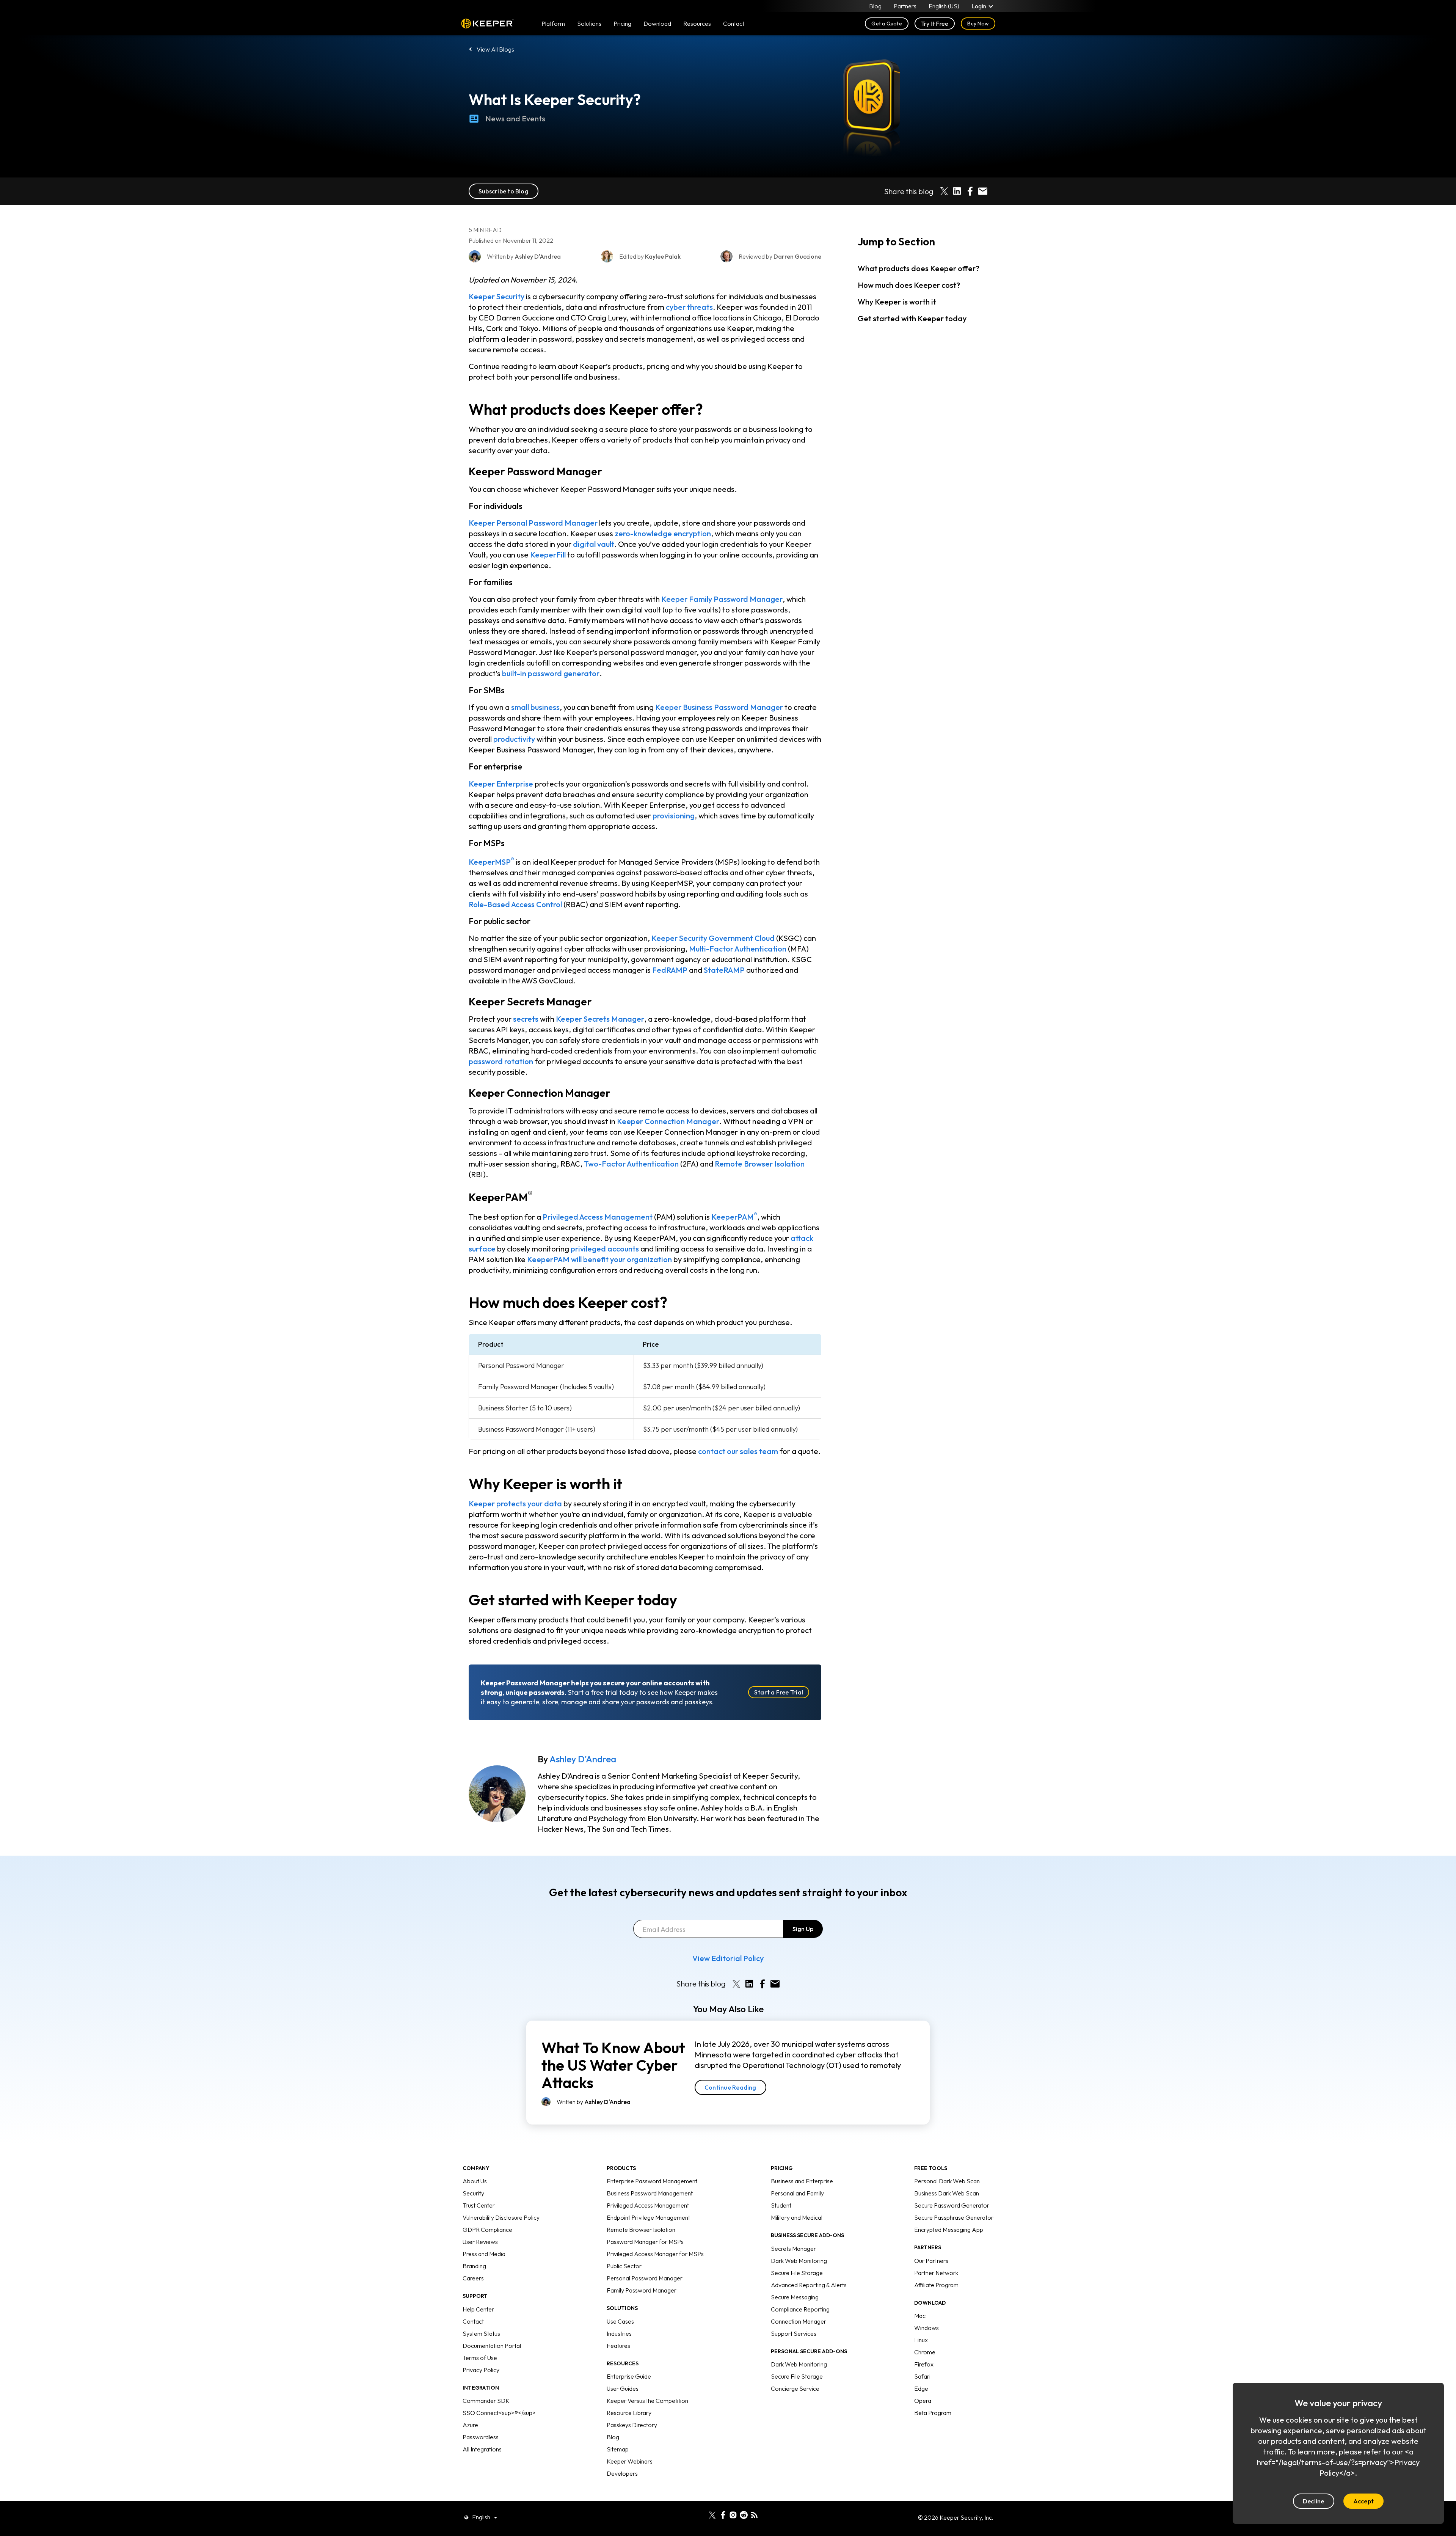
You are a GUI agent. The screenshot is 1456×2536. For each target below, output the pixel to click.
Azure (470, 2425)
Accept (1363, 2501)
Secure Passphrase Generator (954, 2217)
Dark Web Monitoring (799, 2261)
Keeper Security (497, 296)
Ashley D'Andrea (583, 1759)
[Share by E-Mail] (983, 191)
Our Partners (931, 2261)
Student (781, 2205)
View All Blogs (495, 49)
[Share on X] (944, 191)
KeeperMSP (491, 862)
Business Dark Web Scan (947, 2193)
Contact (473, 2321)
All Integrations (482, 2449)
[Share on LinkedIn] (957, 191)
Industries (619, 2333)
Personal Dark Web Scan (947, 2181)
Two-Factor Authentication (631, 1164)
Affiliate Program (936, 2285)
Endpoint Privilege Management (648, 2217)
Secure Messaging (795, 2297)
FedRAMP (670, 970)
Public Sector (624, 2266)
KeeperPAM (734, 1217)
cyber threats (689, 307)
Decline (1314, 2501)
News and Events (515, 119)
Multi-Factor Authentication (738, 949)
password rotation (501, 1061)
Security (473, 2193)
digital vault (594, 544)
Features (618, 2346)
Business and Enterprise (802, 2181)
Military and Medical (797, 2217)
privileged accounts (605, 1249)
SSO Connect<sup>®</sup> (499, 2413)
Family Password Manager (642, 2290)
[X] (712, 2514)
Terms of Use (480, 2358)
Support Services (794, 2333)
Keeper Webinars (630, 2461)
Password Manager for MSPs (645, 2242)
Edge (921, 2388)
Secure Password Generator (952, 2205)
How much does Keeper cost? (909, 285)
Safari (922, 2376)
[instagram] (733, 2514)
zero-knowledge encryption (663, 533)
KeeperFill (548, 555)
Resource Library (629, 2413)
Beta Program (933, 2413)
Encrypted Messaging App (949, 2230)
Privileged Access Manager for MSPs (655, 2254)
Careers (473, 2278)
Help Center (478, 2309)
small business (535, 707)
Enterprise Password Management (652, 2181)
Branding (474, 2266)
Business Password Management (650, 2193)
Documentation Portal (492, 2346)
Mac (920, 2316)
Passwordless (481, 2437)
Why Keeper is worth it (897, 302)
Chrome (925, 2352)
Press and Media (484, 2254)
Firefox (924, 2364)
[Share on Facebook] (970, 191)
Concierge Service (795, 2388)
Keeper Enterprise (501, 784)
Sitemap (618, 2449)
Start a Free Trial (779, 1692)
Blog (875, 6)
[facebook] (723, 2514)
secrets (526, 1019)
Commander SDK (486, 2401)
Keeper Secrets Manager (600, 1019)
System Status (481, 2333)
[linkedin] (702, 2514)
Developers (622, 2473)
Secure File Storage (797, 2273)
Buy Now (978, 24)
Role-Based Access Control (515, 904)
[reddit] (744, 2514)
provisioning (674, 816)
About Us (475, 2181)
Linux (921, 2340)
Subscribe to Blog (504, 191)
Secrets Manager (793, 2249)
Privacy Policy (481, 2370)
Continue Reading (730, 2087)
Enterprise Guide (629, 2376)
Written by (594, 2102)
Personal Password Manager (645, 2278)
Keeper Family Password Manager (722, 599)
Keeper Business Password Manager (719, 707)
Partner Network (936, 2273)
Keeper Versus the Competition (647, 2401)
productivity (514, 739)
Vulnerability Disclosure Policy (501, 2217)
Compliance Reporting (800, 2309)
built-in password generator (551, 673)
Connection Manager (799, 2321)
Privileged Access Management (598, 1217)
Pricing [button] (622, 24)
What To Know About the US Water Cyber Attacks (613, 2065)
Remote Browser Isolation (760, 1164)
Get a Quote (887, 24)
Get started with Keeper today (912, 318)
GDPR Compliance (487, 2230)
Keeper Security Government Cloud (713, 938)
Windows (926, 2328)
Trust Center (479, 2205)
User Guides (623, 2388)
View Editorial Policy (728, 1958)
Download (657, 24)
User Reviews (480, 2242)
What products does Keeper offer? (919, 268)
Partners (905, 6)
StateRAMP (724, 970)
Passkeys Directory (632, 2425)
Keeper (487, 24)
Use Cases (620, 2321)
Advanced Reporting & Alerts (809, 2285)
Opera (923, 2401)
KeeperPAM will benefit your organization (599, 1259)
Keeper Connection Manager (668, 1121)
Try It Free (935, 24)
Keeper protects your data (515, 1504)
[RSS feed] (754, 2514)
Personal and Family (797, 2193)
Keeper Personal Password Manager (533, 523)
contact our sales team (738, 1451)
